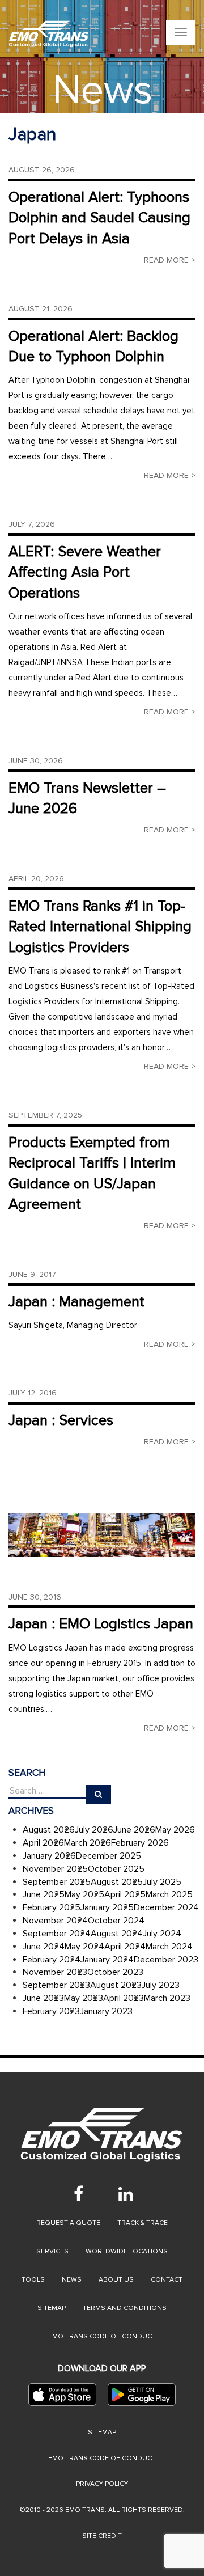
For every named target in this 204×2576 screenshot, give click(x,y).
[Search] (98, 1795)
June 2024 (44, 1947)
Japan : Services (61, 1420)
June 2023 (43, 1998)
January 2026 (49, 1856)
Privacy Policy (102, 2484)
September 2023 (56, 1985)
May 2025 (84, 1894)
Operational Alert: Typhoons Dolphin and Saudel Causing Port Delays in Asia (99, 218)
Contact (167, 2280)
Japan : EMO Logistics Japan (101, 1624)
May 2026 (175, 1830)
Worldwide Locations (127, 2251)
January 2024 (107, 1960)
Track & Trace (143, 2223)
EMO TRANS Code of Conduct (102, 2458)
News (72, 2280)
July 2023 (161, 1985)
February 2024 (52, 1960)
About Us (116, 2280)
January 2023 (106, 2011)
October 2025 (116, 1869)
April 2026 (43, 1843)
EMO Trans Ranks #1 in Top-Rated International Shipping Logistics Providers (100, 927)
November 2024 (55, 1921)
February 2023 (51, 2011)
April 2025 (125, 1894)
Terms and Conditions (125, 2308)
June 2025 (44, 1894)
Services (52, 2251)
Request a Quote (68, 2223)
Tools (33, 2280)
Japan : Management (76, 1302)
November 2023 (55, 1972)
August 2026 (49, 1830)
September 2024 (57, 1934)
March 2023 (167, 1998)
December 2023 (166, 1960)
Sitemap (52, 2308)
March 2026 (88, 1843)
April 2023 (124, 1998)
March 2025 (169, 1894)
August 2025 (117, 1882)
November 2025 (55, 1869)
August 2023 (116, 1985)
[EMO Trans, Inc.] (49, 34)
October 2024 (116, 1921)
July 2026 (94, 1830)
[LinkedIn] (126, 2194)
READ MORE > (170, 260)
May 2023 (84, 1998)
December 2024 (166, 1907)
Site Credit (102, 2536)
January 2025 (107, 1907)
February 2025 (52, 1907)
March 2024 (169, 1947)
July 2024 (162, 1934)
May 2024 (84, 1947)
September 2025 (57, 1882)
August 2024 (117, 1934)
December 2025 (109, 1856)
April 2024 (125, 1947)
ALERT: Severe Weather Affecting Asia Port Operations (85, 572)
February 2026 (140, 1843)
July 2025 (162, 1882)
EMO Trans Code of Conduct (102, 2336)
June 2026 (134, 1830)
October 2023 (115, 1972)
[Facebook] (78, 2194)
